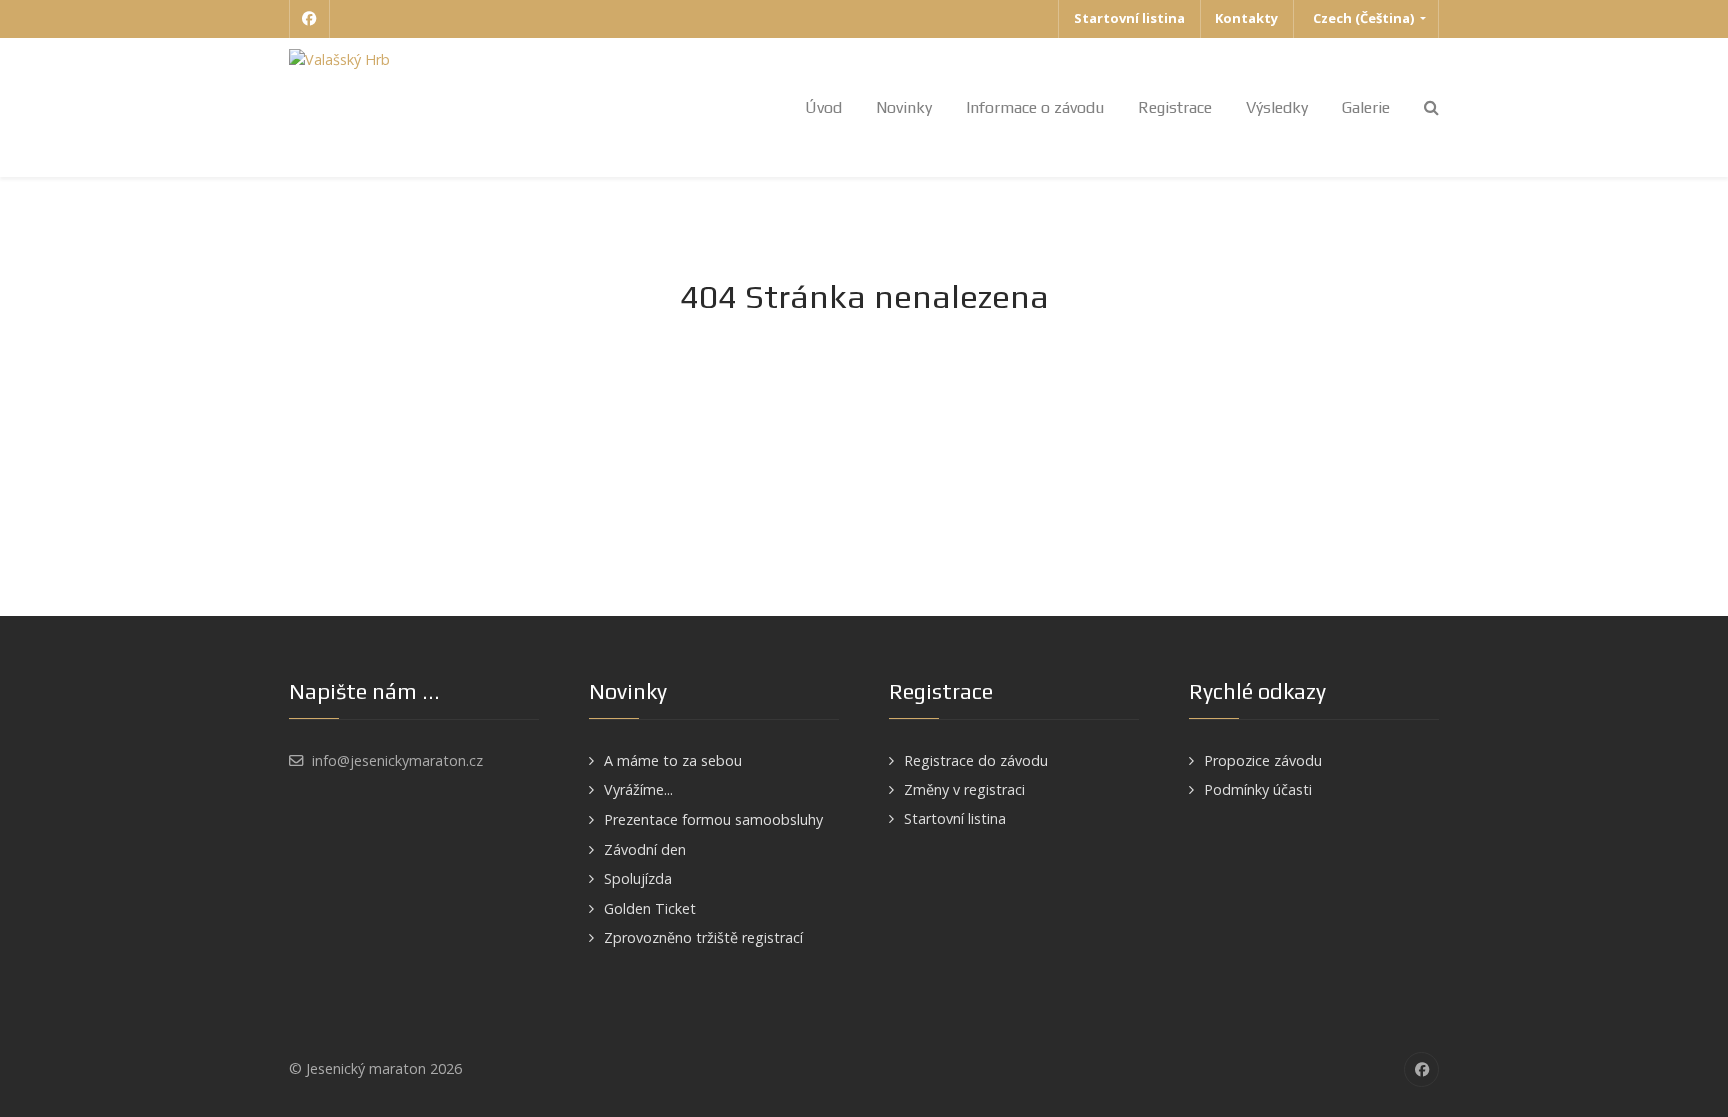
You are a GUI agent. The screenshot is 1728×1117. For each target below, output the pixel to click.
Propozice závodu (1263, 760)
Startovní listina (955, 818)
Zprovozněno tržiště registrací (703, 937)
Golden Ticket (650, 908)
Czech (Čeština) (1363, 18)
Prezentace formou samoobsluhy (713, 819)
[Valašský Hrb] (339, 58)
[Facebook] (309, 19)
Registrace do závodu (976, 760)
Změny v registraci (964, 789)
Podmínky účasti (1258, 789)
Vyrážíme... (638, 789)
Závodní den (645, 849)
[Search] (1431, 107)
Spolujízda (638, 878)
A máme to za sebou (673, 760)
